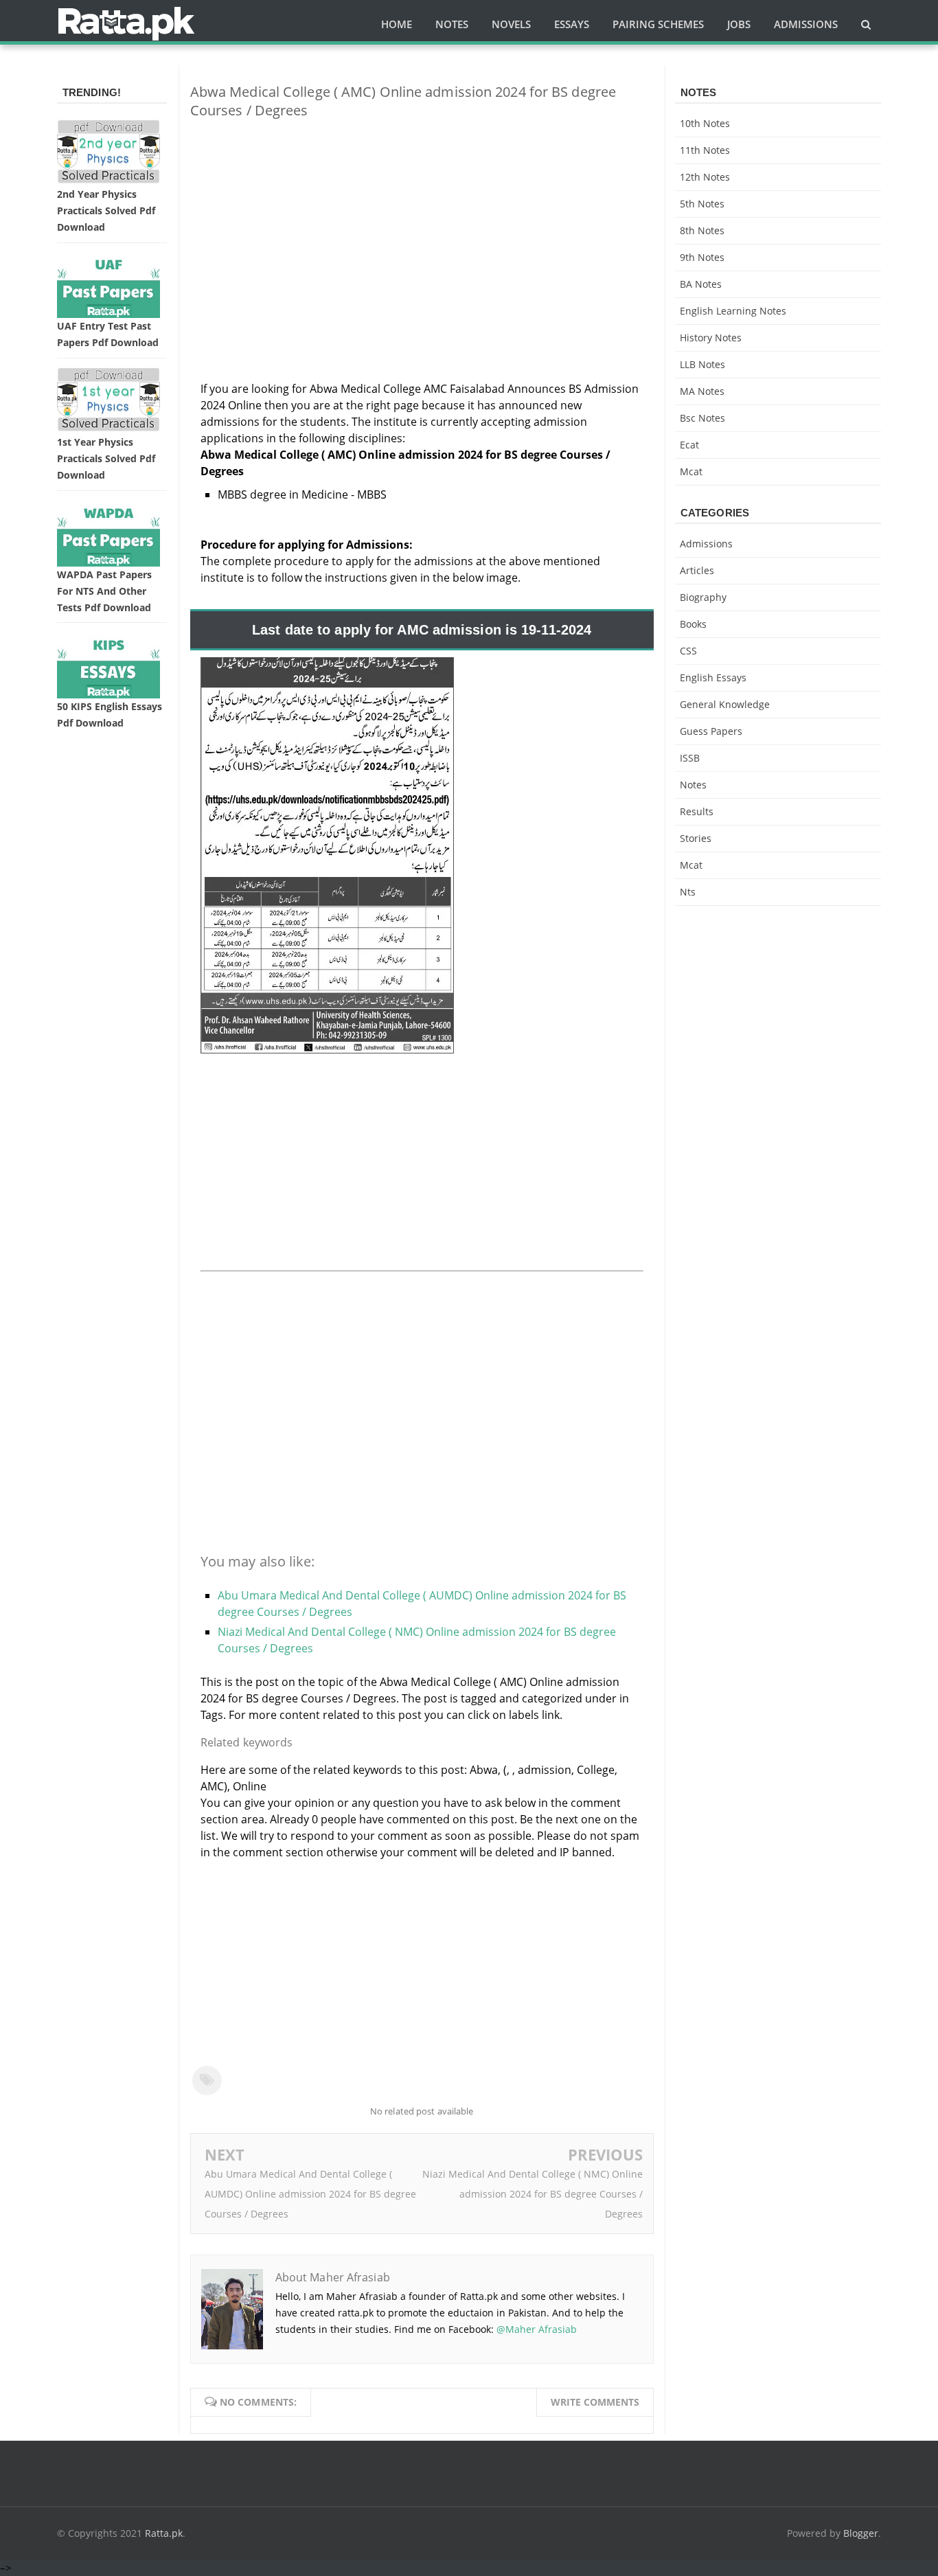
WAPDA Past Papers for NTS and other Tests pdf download (104, 591)
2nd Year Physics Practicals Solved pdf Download (106, 210)
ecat (689, 445)
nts (688, 892)
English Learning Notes (733, 311)
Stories (696, 838)
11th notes (705, 150)
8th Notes (702, 230)
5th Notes (702, 204)
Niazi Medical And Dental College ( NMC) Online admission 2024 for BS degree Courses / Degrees (533, 2194)
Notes (693, 785)
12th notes (705, 177)
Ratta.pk (164, 2533)
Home (397, 24)
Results (697, 811)
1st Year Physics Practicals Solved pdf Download (106, 458)
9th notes (702, 257)
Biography (703, 597)
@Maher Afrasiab (537, 2329)
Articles (697, 570)
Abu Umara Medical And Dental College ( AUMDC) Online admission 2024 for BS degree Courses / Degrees (310, 2194)
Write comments (595, 2402)
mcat (691, 471)
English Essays (713, 677)
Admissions (706, 544)
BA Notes (701, 284)
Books (693, 624)
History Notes (711, 338)
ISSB (690, 758)
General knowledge (725, 704)
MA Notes (702, 391)
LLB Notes (702, 364)
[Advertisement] (422, 226)
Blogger (861, 2533)
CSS (688, 651)
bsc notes (702, 418)
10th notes (705, 123)
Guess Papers (711, 731)
